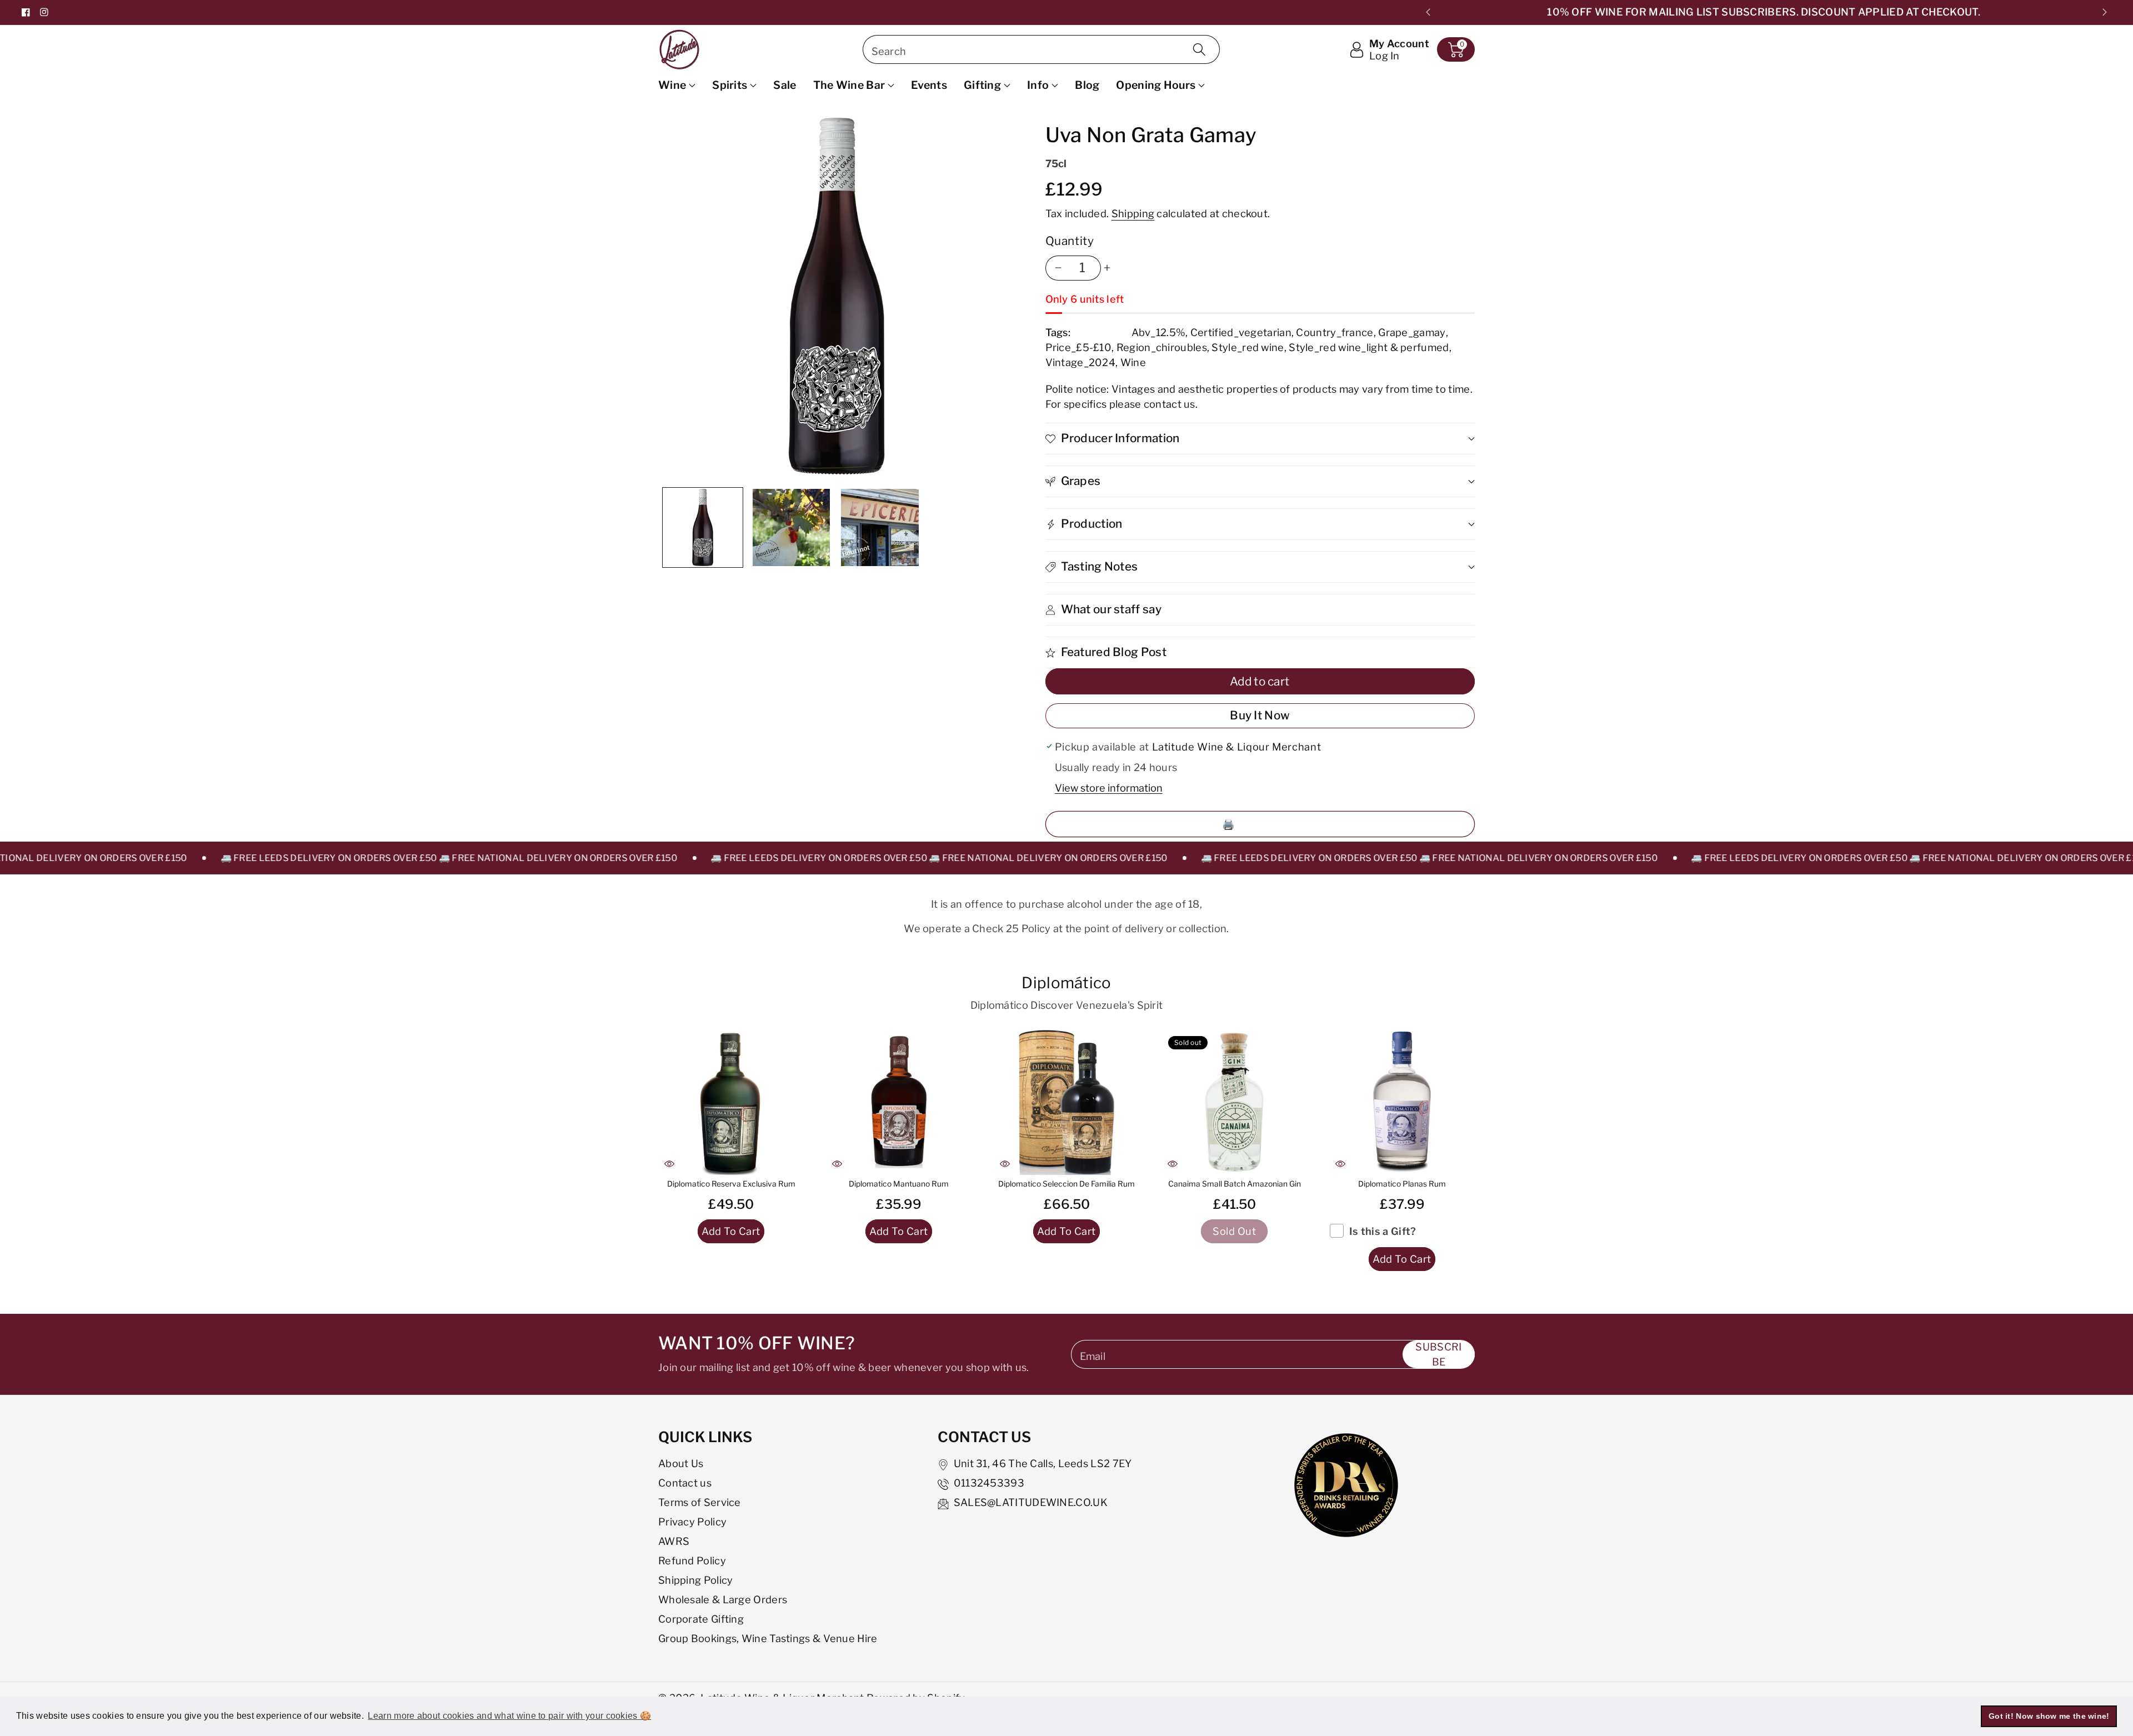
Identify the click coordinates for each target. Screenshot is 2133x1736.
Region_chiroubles (1162, 347)
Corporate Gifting (701, 1619)
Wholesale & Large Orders (723, 1599)
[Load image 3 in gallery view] (880, 528)
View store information (1109, 788)
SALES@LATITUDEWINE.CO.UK (1031, 1502)
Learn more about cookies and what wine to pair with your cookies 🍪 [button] (509, 1716)
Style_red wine (1248, 347)
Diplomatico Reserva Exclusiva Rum (731, 1184)
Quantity (1070, 241)
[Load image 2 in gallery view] (792, 528)
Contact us (685, 1483)
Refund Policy (692, 1560)
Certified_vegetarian (1241, 332)
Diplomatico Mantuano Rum (899, 1184)
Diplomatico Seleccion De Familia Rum (1066, 1184)
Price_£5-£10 (1079, 347)
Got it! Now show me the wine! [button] (2049, 1716)
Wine (672, 85)
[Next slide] (2104, 12)
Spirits (730, 85)
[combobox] (1041, 49)
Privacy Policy (692, 1522)
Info (1038, 85)
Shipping (1133, 213)
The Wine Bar (849, 85)
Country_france (1335, 332)
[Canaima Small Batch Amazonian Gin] (1234, 1102)
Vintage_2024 (1081, 362)
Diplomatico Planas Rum (1402, 1184)
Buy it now (1260, 715)
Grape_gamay (1412, 332)
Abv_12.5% (1159, 332)
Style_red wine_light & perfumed (1369, 347)
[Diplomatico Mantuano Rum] (899, 1102)
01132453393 (989, 1483)
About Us (681, 1463)
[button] (1456, 49)
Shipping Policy (696, 1580)
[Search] (1199, 49)
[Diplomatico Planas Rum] (1402, 1102)
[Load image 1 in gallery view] (703, 528)
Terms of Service (700, 1502)
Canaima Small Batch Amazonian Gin (1235, 1184)
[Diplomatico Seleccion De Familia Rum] (1066, 1102)
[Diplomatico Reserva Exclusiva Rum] (731, 1102)
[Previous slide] (1428, 12)
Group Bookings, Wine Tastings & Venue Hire (768, 1638)
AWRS (674, 1541)
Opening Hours (1156, 85)
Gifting (982, 85)
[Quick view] (669, 1164)
